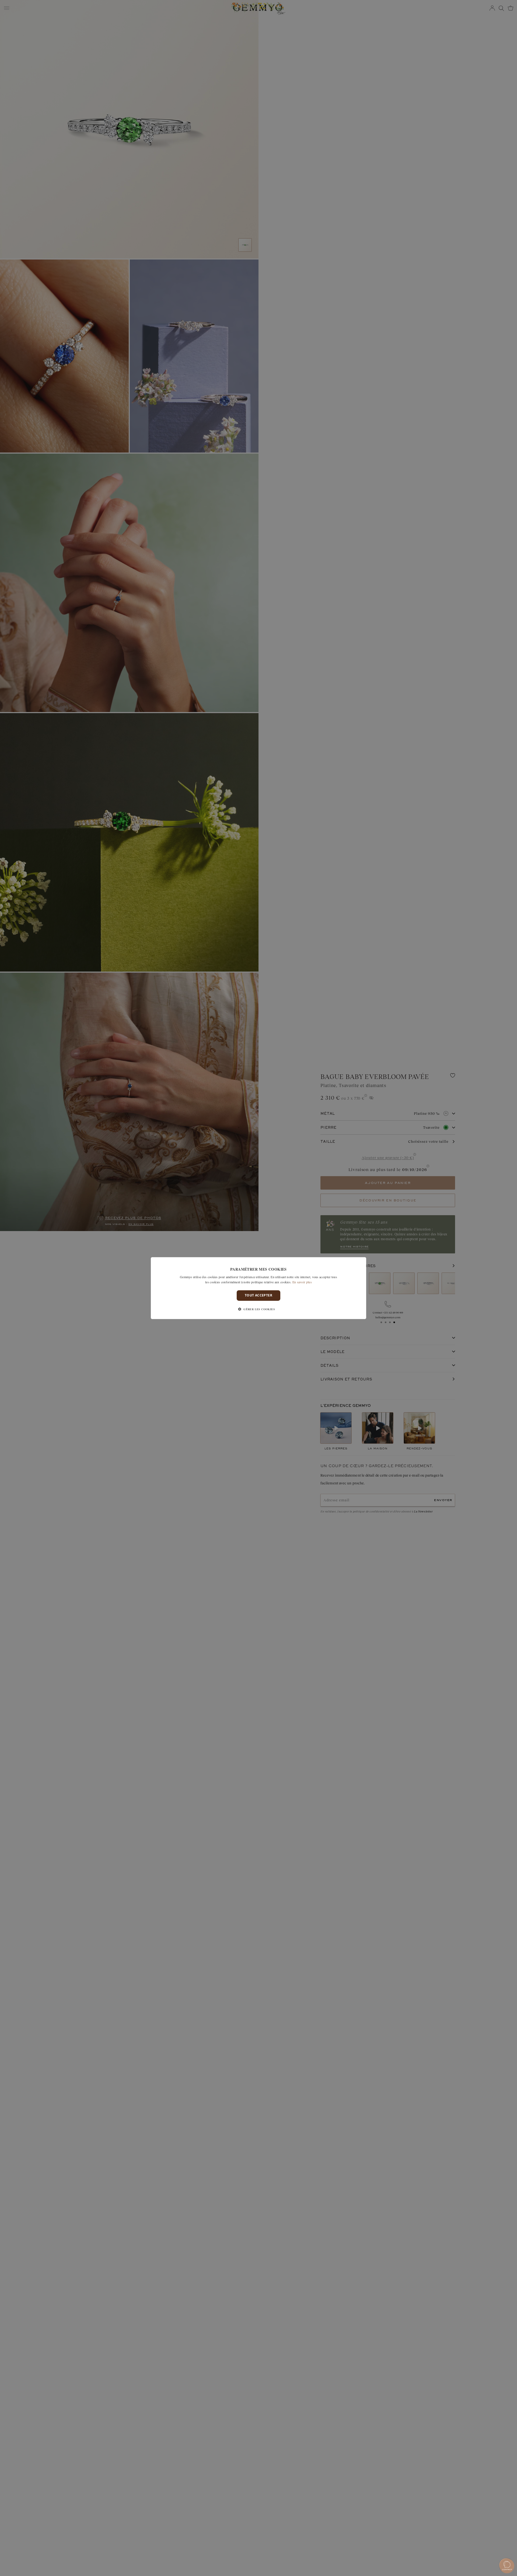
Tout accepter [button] (258, 1295)
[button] (258, 1309)
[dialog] (258, 1288)
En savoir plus (302, 1282)
